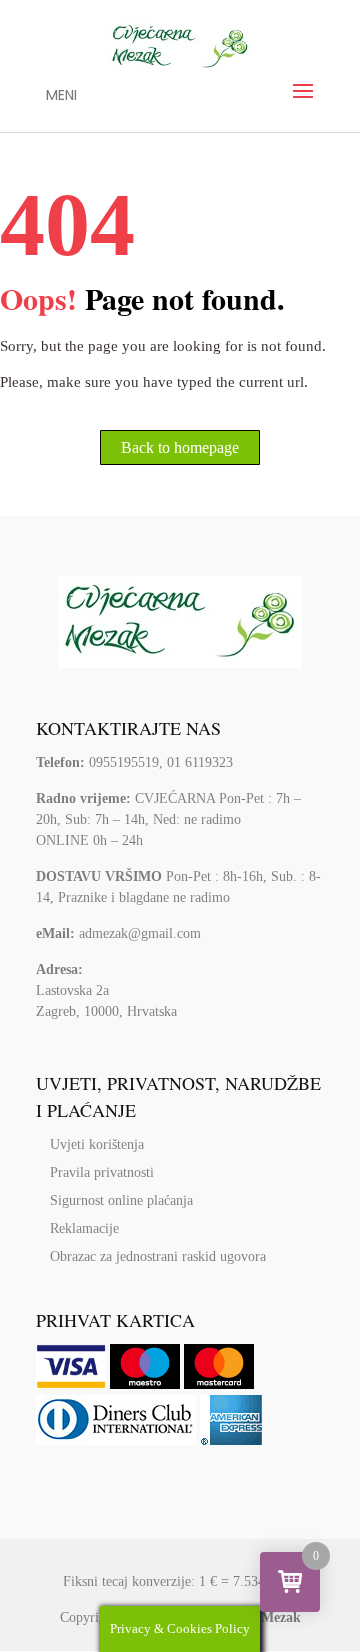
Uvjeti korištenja (97, 1144)
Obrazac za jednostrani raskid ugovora (158, 1256)
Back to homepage (180, 447)
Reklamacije (84, 1228)
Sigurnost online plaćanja (121, 1200)
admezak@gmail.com (140, 933)
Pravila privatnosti (102, 1172)
